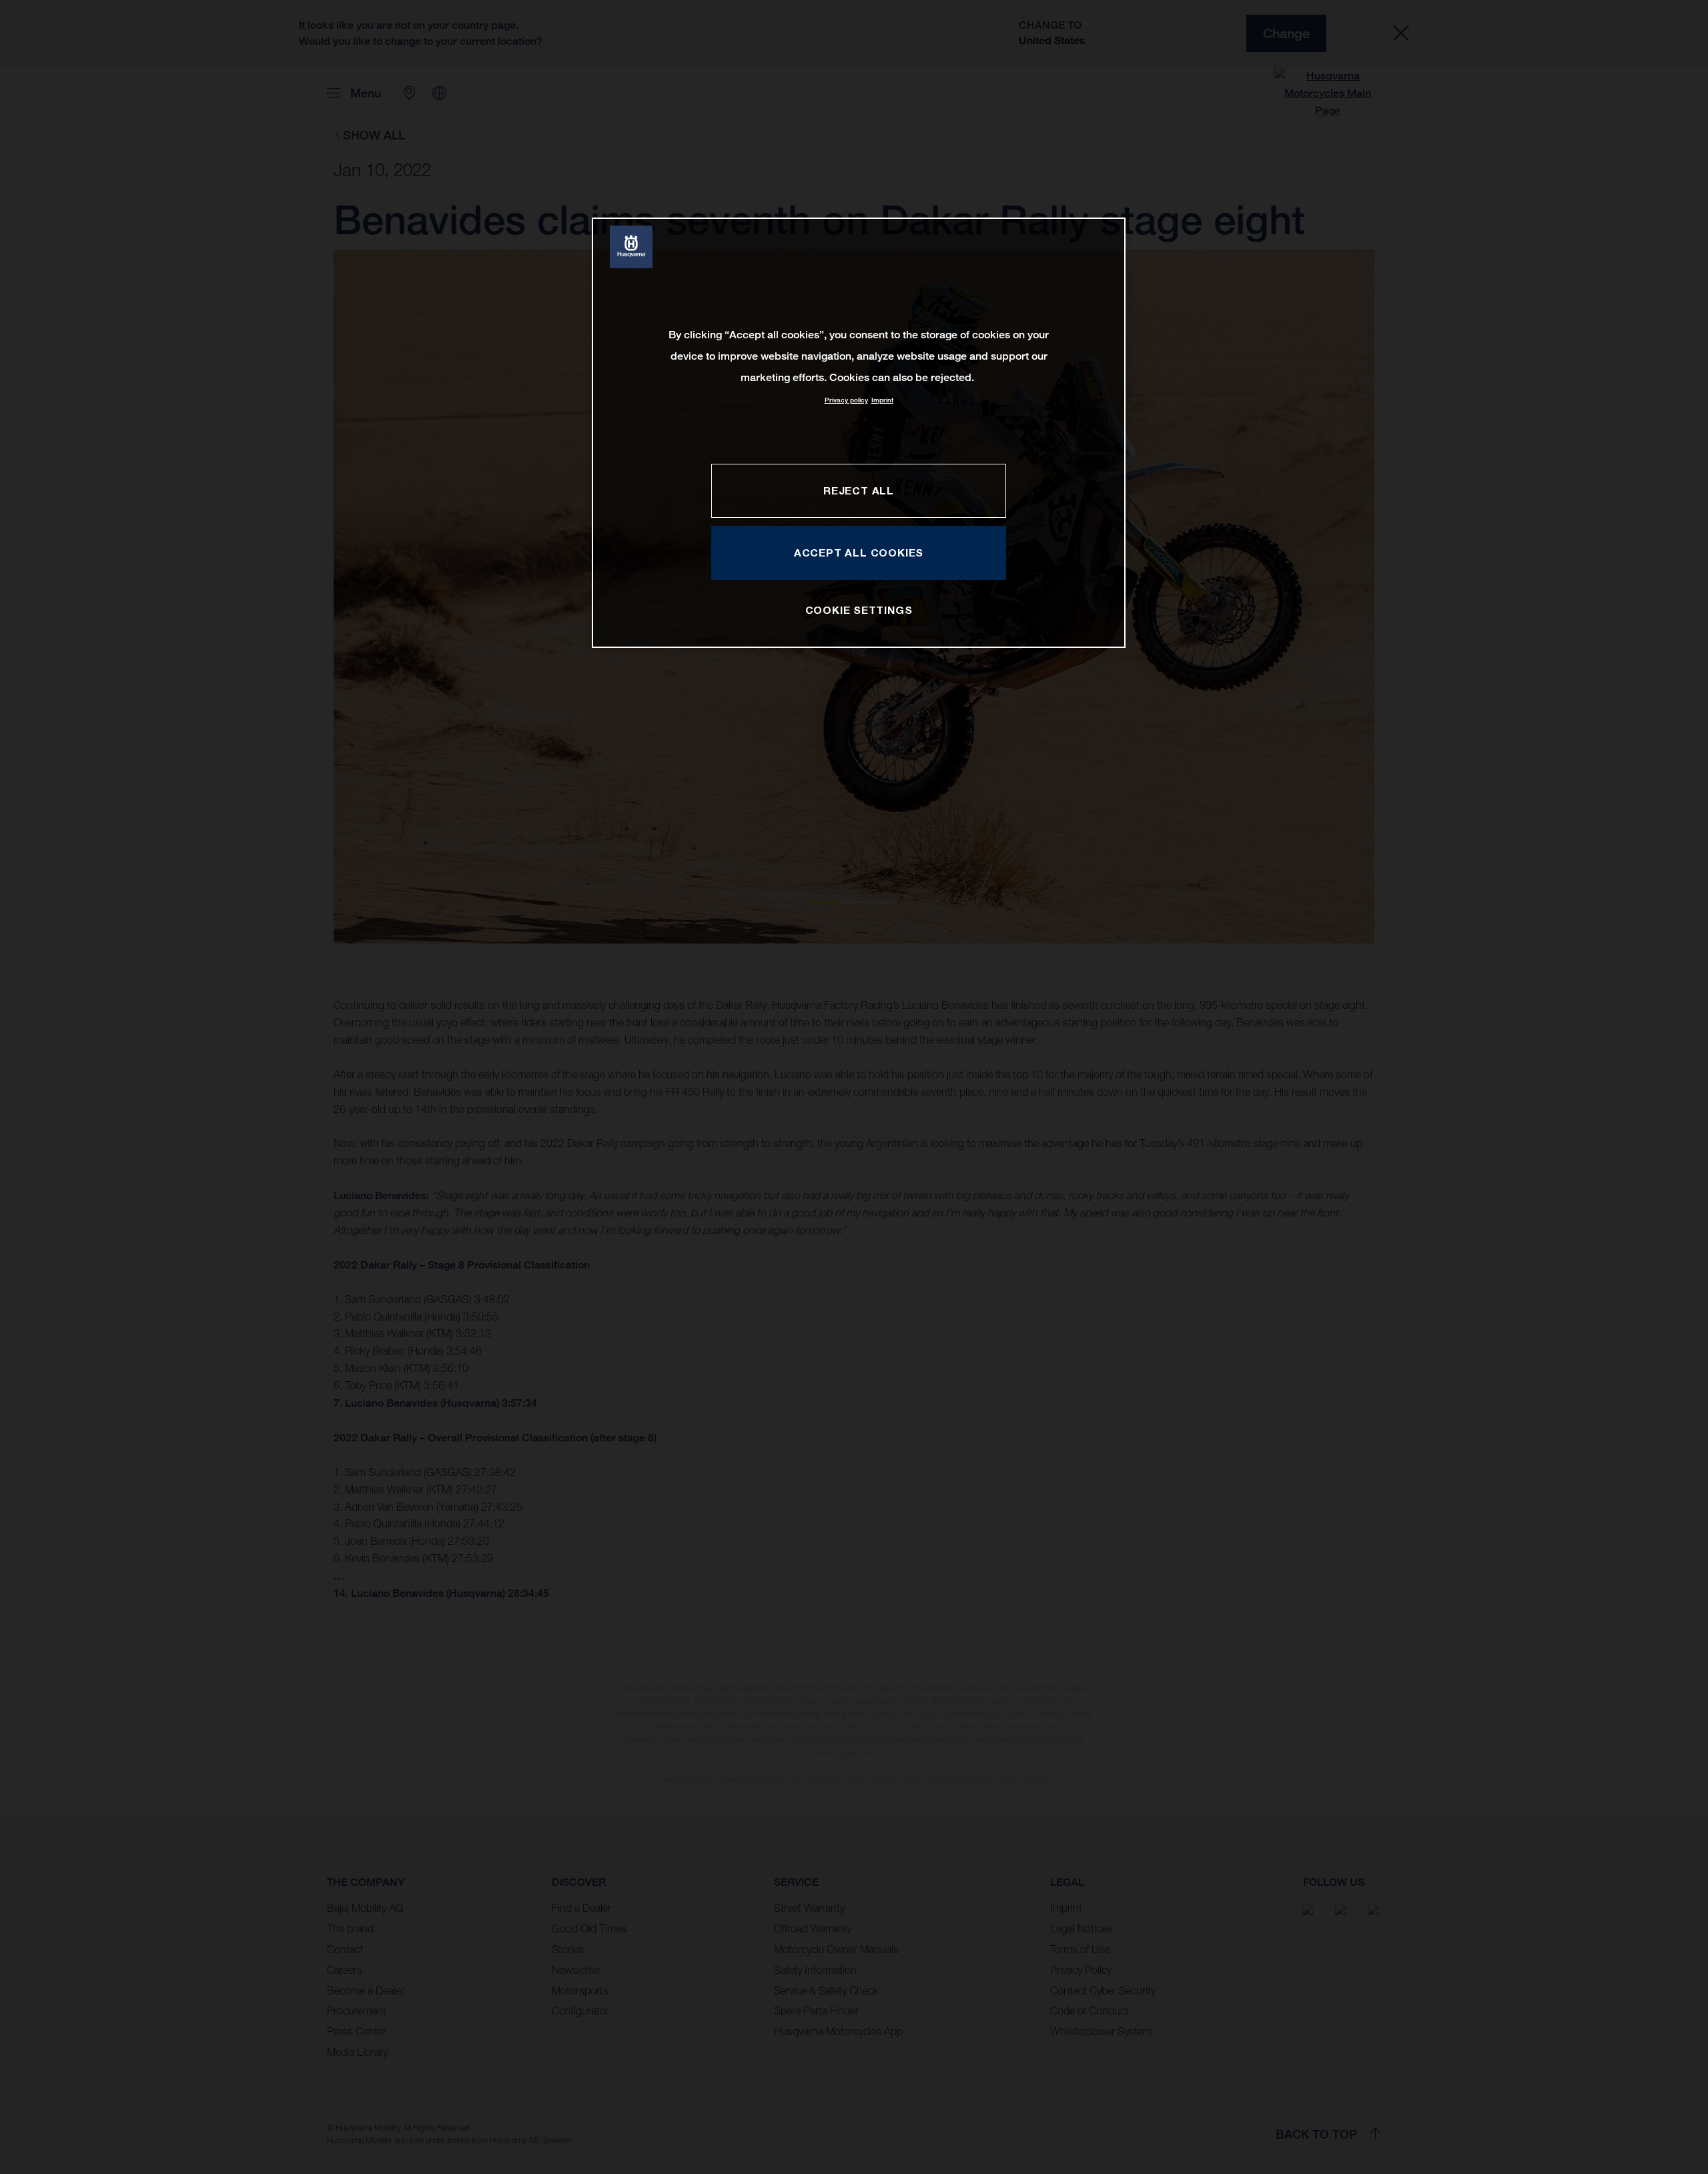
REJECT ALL (859, 490)
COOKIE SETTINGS (859, 610)
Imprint (882, 400)
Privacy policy (846, 400)
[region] (859, 433)
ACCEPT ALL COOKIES (859, 553)
